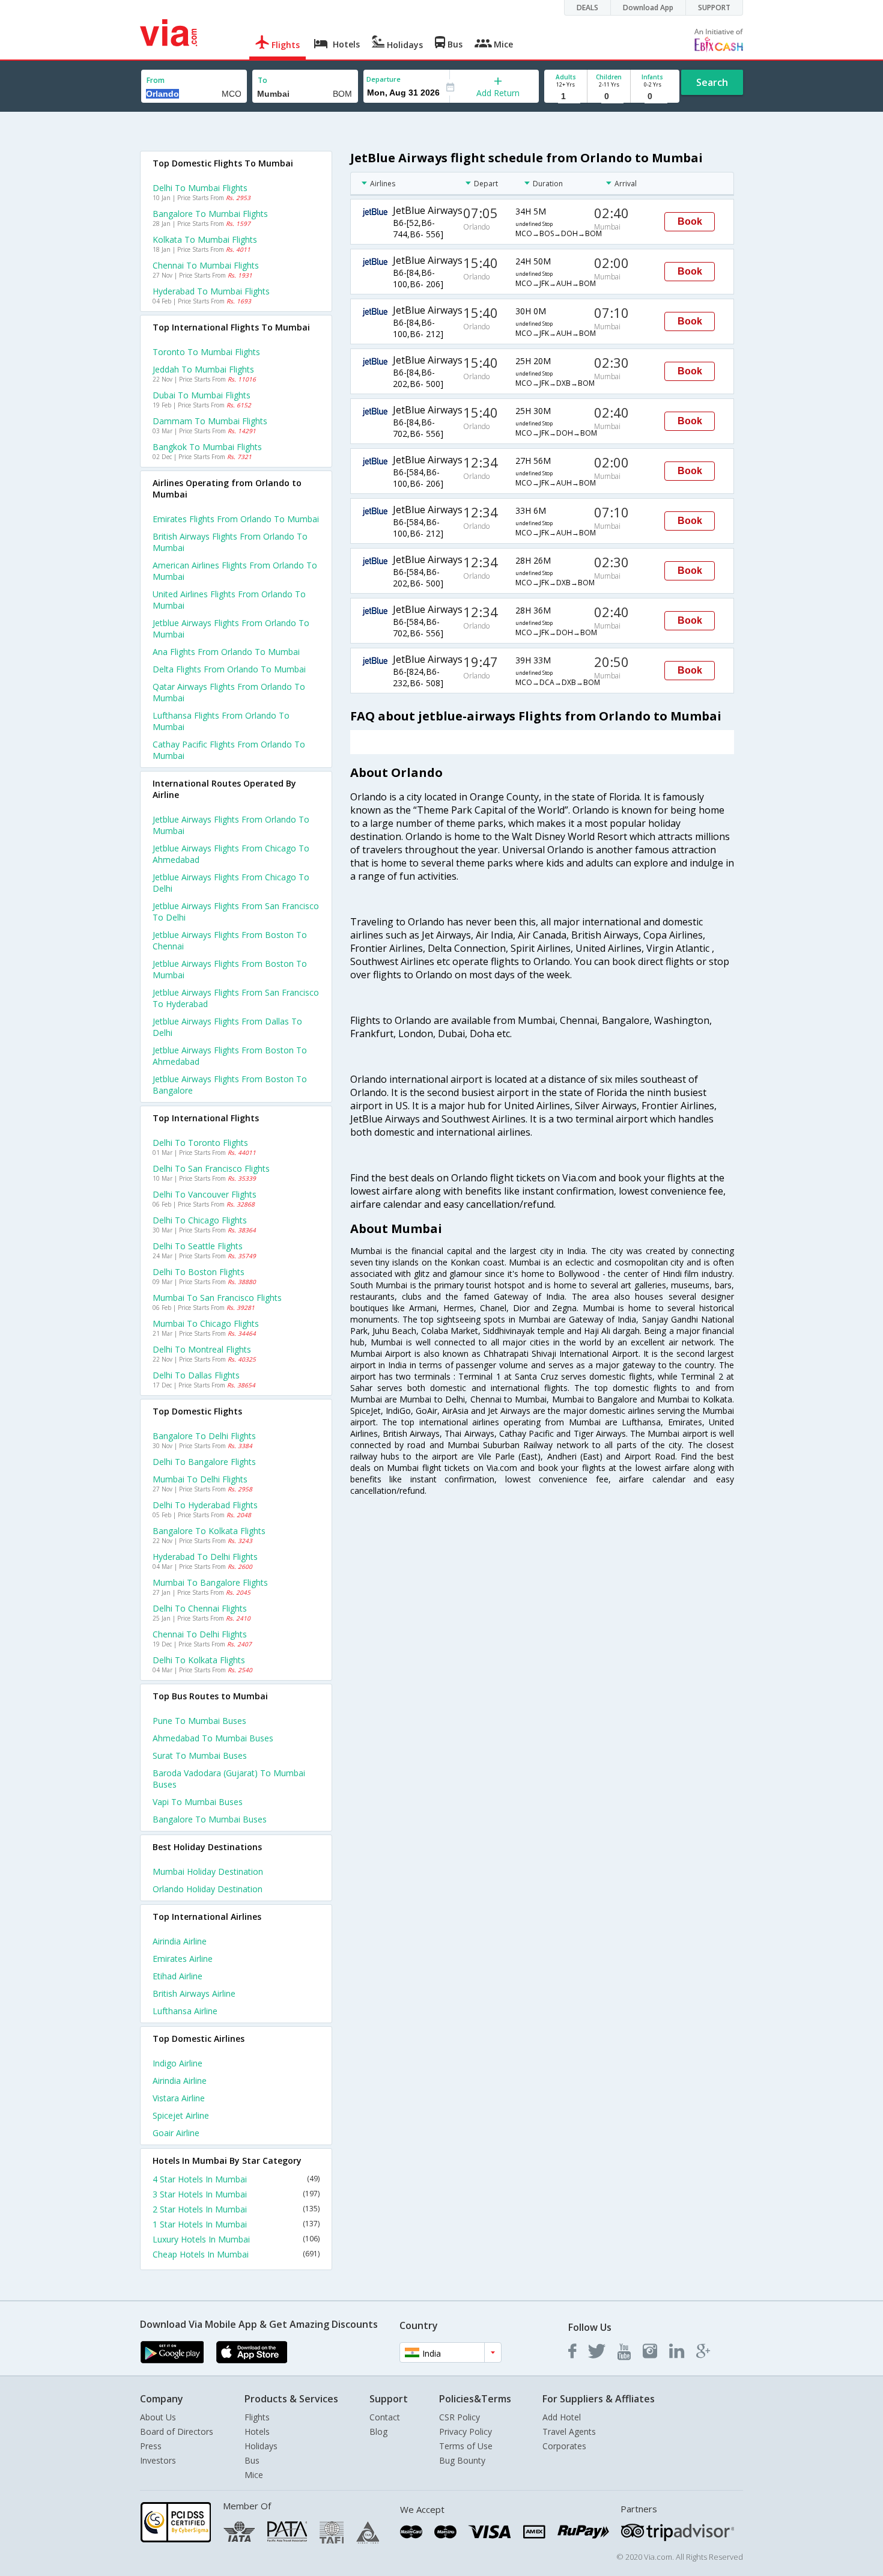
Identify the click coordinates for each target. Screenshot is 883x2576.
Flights (257, 2417)
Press (151, 2446)
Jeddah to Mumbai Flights (203, 369)
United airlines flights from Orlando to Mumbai (229, 600)
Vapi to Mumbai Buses (198, 1802)
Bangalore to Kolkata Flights (209, 1531)
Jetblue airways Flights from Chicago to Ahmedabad (231, 854)
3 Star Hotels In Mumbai (236, 2194)
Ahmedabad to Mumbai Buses (213, 1738)
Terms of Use (466, 2446)
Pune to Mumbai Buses (199, 1721)
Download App (648, 8)
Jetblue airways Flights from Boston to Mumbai (230, 969)
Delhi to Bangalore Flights (204, 1462)
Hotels (257, 2431)
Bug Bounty (462, 2460)
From (156, 80)
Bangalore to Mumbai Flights (210, 214)
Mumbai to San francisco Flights (217, 1298)
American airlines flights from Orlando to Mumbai (235, 571)
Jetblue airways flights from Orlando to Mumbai (231, 629)
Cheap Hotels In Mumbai (236, 2254)
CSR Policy (460, 2417)
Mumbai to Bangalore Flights (210, 1582)
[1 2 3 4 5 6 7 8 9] (566, 96)
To (262, 80)
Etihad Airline (178, 1976)
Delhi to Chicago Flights (200, 1220)
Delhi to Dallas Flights (196, 1375)
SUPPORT (714, 8)
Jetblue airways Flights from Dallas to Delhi (227, 1027)
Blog (378, 2431)
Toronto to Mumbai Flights (206, 352)
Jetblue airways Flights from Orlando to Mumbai (231, 825)
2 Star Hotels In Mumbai (236, 2209)
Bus (252, 2460)
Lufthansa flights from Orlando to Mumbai (221, 721)
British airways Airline (194, 1993)
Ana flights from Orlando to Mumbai (226, 652)
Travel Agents (569, 2431)
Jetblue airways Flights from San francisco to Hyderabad (236, 998)
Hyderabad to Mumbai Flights (211, 291)
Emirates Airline (183, 1959)
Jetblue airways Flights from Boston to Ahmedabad (230, 1056)
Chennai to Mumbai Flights (206, 265)
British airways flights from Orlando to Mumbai (230, 542)
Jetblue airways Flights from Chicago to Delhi (231, 883)
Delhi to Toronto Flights (200, 1143)
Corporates (564, 2446)
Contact (385, 2417)
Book (690, 221)
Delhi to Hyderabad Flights (205, 1505)
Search (712, 82)
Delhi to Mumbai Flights (200, 188)
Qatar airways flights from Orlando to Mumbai (229, 692)
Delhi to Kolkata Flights (199, 1660)
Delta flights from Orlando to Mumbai (229, 669)
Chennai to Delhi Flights (200, 1634)
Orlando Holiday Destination (208, 1889)
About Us (158, 2417)
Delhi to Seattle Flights (198, 1246)
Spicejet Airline (181, 2115)
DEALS (587, 8)
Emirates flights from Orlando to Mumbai (236, 519)
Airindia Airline (180, 1941)
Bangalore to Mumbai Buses (210, 1819)
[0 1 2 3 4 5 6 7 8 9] (609, 96)
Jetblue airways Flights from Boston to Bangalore (230, 1085)
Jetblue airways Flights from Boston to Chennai (230, 940)
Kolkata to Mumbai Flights (205, 239)
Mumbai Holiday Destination (208, 1871)
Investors (158, 2460)
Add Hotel (562, 2417)
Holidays (261, 2446)
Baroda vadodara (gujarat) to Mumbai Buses (229, 1779)
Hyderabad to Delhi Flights (205, 1557)
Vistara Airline (179, 2098)
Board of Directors (177, 2431)
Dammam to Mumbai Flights (210, 421)
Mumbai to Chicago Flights (206, 1323)
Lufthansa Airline (185, 2011)
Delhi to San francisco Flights (211, 1168)
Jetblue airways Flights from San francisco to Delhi (236, 912)
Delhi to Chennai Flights (200, 1608)
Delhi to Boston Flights (199, 1272)
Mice (254, 2475)
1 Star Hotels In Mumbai (236, 2224)
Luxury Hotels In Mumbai (236, 2239)
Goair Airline (176, 2133)
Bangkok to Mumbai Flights (207, 447)
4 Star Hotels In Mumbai (236, 2179)
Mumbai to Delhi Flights (200, 1479)
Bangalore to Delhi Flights (204, 1436)
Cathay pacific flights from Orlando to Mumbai (229, 750)
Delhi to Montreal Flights (202, 1349)
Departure (384, 79)
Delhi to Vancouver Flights (205, 1194)
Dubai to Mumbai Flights (202, 395)
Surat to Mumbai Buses (200, 1755)
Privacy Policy (466, 2431)
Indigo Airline (178, 2063)
